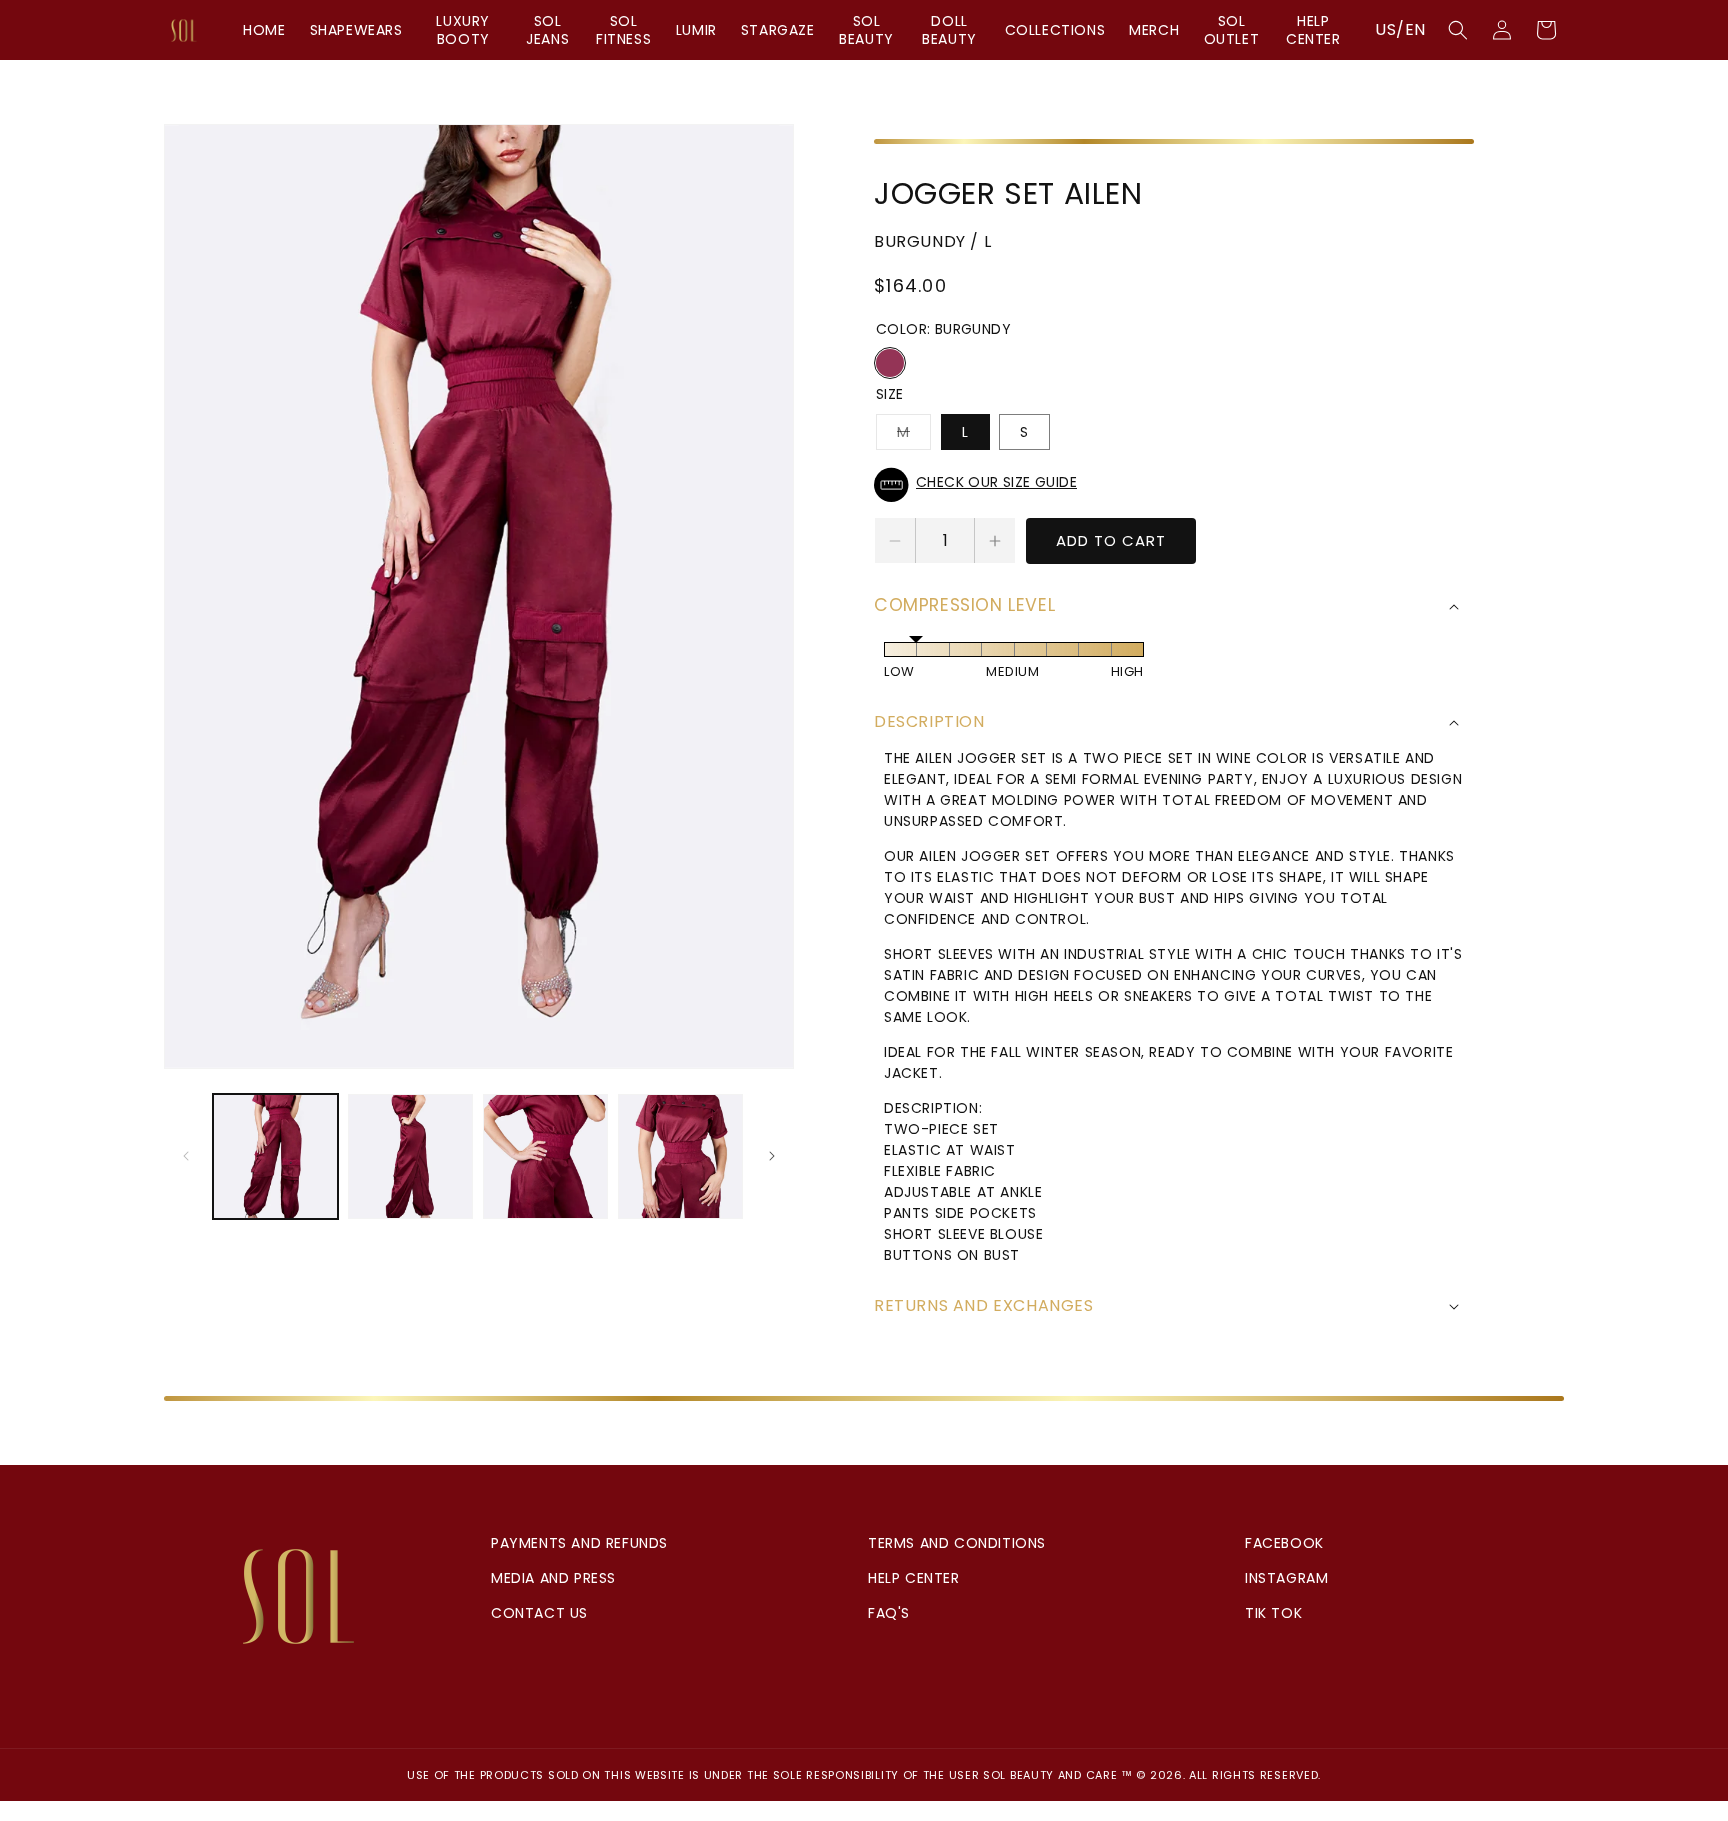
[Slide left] (186, 1156)
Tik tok (1273, 1613)
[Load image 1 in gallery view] (275, 1156)
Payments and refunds (579, 1543)
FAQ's (889, 1613)
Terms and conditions (957, 1543)
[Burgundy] (890, 363)
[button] (1458, 30)
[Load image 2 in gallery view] (410, 1156)
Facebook (1284, 1543)
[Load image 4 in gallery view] (680, 1156)
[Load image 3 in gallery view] (545, 1156)
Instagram (1286, 1578)
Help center (914, 1578)
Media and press (553, 1578)
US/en (1400, 29)
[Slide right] (772, 1156)
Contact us (539, 1613)
